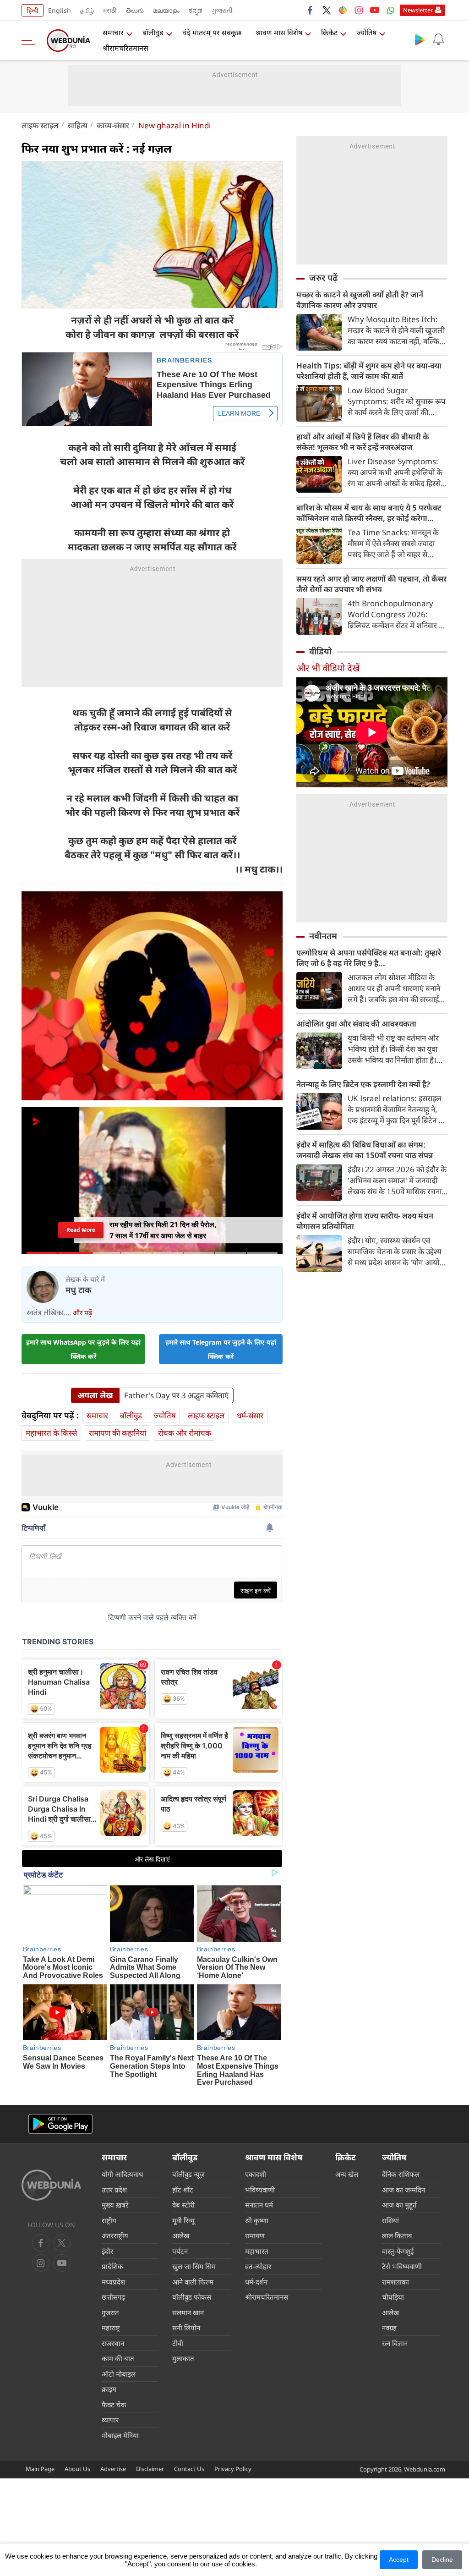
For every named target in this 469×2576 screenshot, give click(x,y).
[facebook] (311, 10)
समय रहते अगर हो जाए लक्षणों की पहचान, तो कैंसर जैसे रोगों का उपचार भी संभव (371, 584)
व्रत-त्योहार (258, 2266)
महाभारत (257, 2251)
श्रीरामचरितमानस (125, 48)
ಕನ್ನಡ (196, 10)
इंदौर (107, 2251)
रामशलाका (395, 2282)
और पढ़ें (82, 1313)
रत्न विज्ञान (395, 2343)
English (60, 10)
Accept (399, 2560)
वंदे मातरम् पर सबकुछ (212, 33)
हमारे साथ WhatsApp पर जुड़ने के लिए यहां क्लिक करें (83, 1349)
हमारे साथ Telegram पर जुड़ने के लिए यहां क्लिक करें (221, 1349)
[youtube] (375, 10)
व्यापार (110, 2420)
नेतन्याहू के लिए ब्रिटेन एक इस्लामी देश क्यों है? (363, 1084)
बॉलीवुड (153, 33)
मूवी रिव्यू (183, 2220)
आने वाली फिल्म (193, 2282)
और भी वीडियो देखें (328, 668)
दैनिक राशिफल (401, 2174)
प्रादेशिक (112, 2266)
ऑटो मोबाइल (119, 2374)
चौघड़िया (393, 2297)
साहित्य (78, 125)
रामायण (255, 2235)
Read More (81, 1230)
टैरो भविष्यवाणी (402, 2266)
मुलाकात (183, 2358)
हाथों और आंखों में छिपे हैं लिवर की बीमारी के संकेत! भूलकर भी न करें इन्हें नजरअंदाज (363, 442)
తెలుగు (135, 10)
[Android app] (60, 2124)
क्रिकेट (329, 33)
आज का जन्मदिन (404, 2190)
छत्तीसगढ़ (113, 2297)
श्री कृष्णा (257, 2220)
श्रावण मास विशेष (279, 33)
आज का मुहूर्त (399, 2205)
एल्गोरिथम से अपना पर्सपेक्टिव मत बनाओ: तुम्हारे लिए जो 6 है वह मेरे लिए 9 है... (369, 958)
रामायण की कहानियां (117, 1433)
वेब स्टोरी (183, 2205)
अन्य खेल (347, 2174)
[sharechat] (343, 10)
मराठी (110, 10)
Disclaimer (150, 2469)
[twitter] (327, 10)
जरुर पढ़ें (323, 278)
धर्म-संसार (250, 1415)
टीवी (178, 2343)
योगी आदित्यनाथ (123, 2174)
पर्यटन (180, 2251)
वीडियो (320, 651)
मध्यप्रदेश (113, 2282)
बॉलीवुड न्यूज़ (188, 2174)
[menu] (31, 40)
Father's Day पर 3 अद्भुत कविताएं (176, 1395)
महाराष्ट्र (111, 2328)
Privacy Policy (233, 2469)
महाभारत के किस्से (51, 1433)
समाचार (113, 33)
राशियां (390, 2220)
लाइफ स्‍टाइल (40, 125)
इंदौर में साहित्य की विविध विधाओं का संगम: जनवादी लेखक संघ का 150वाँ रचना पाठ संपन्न (365, 1150)
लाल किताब (397, 2235)
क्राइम (109, 2389)
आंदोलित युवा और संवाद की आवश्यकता (356, 1024)
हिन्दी (33, 10)
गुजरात (110, 2312)
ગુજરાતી (222, 10)
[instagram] (359, 10)
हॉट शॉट (183, 2190)
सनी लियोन (186, 2328)
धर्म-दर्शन (256, 2282)
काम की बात (118, 2358)
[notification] (438, 39)
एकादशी (256, 2174)
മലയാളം (166, 10)
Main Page (40, 2469)
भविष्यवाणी (260, 2190)
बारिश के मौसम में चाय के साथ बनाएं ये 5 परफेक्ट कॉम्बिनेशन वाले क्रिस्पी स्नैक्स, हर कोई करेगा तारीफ (369, 513)
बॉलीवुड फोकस (192, 2297)
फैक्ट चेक (114, 2405)
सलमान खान (188, 2312)
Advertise (113, 2469)
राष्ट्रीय (109, 2220)
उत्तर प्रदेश (114, 2190)
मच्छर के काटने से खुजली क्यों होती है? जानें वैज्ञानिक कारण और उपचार (360, 300)
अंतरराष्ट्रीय (115, 2235)
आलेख (181, 2235)
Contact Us (189, 2469)
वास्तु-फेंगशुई (398, 2251)
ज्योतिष (366, 33)
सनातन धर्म (259, 2205)
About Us (77, 2469)
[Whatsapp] (391, 10)
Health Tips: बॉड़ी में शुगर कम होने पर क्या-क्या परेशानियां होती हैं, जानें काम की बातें (369, 371)
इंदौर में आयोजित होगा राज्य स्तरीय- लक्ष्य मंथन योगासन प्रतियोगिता (365, 1221)
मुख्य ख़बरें (115, 2205)
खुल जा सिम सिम (194, 2266)
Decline (442, 2560)
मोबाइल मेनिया (120, 2435)
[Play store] (420, 39)
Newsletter (418, 10)
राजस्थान (113, 2343)
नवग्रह (389, 2328)
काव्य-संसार (113, 125)
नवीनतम (323, 936)
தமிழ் (87, 10)
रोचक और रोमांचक (185, 1433)
